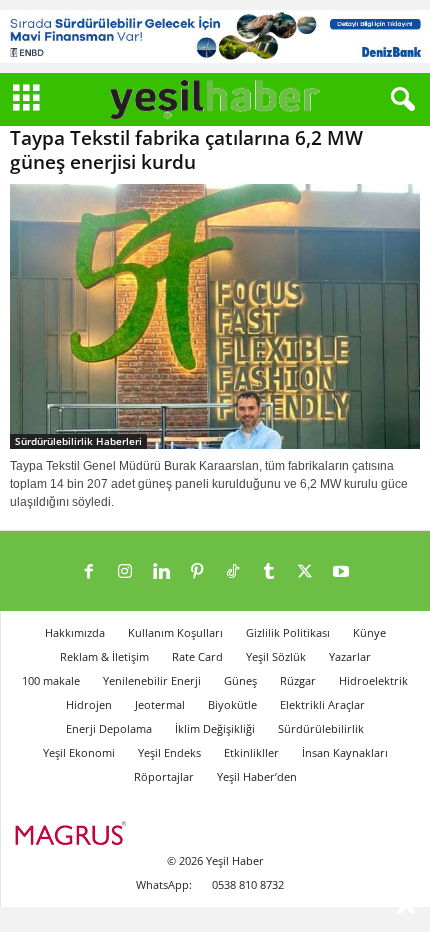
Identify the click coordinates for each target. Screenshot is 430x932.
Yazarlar (350, 656)
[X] (305, 573)
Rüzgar (298, 680)
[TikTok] (233, 573)
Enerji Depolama (109, 728)
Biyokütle (232, 704)
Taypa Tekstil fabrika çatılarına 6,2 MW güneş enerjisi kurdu (186, 150)
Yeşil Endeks (169, 752)
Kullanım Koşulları (175, 632)
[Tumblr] (269, 573)
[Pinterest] (197, 573)
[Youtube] (341, 573)
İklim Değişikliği (215, 728)
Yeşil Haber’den (257, 776)
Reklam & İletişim (104, 656)
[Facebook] (89, 573)
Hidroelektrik (373, 680)
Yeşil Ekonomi (79, 752)
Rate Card (197, 656)
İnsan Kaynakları (345, 752)
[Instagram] (125, 573)
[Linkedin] (161, 573)
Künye (369, 632)
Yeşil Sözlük (276, 656)
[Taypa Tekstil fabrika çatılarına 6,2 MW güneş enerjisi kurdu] (215, 316)
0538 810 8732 (248, 884)
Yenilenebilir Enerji (152, 680)
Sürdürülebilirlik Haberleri (78, 441)
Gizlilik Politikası (288, 632)
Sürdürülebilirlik (321, 728)
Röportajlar (164, 776)
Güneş (240, 680)
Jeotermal (160, 704)
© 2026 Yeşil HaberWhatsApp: (200, 872)
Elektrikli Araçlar (322, 704)
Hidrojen (89, 704)
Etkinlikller (251, 752)
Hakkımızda (75, 632)
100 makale (51, 680)
